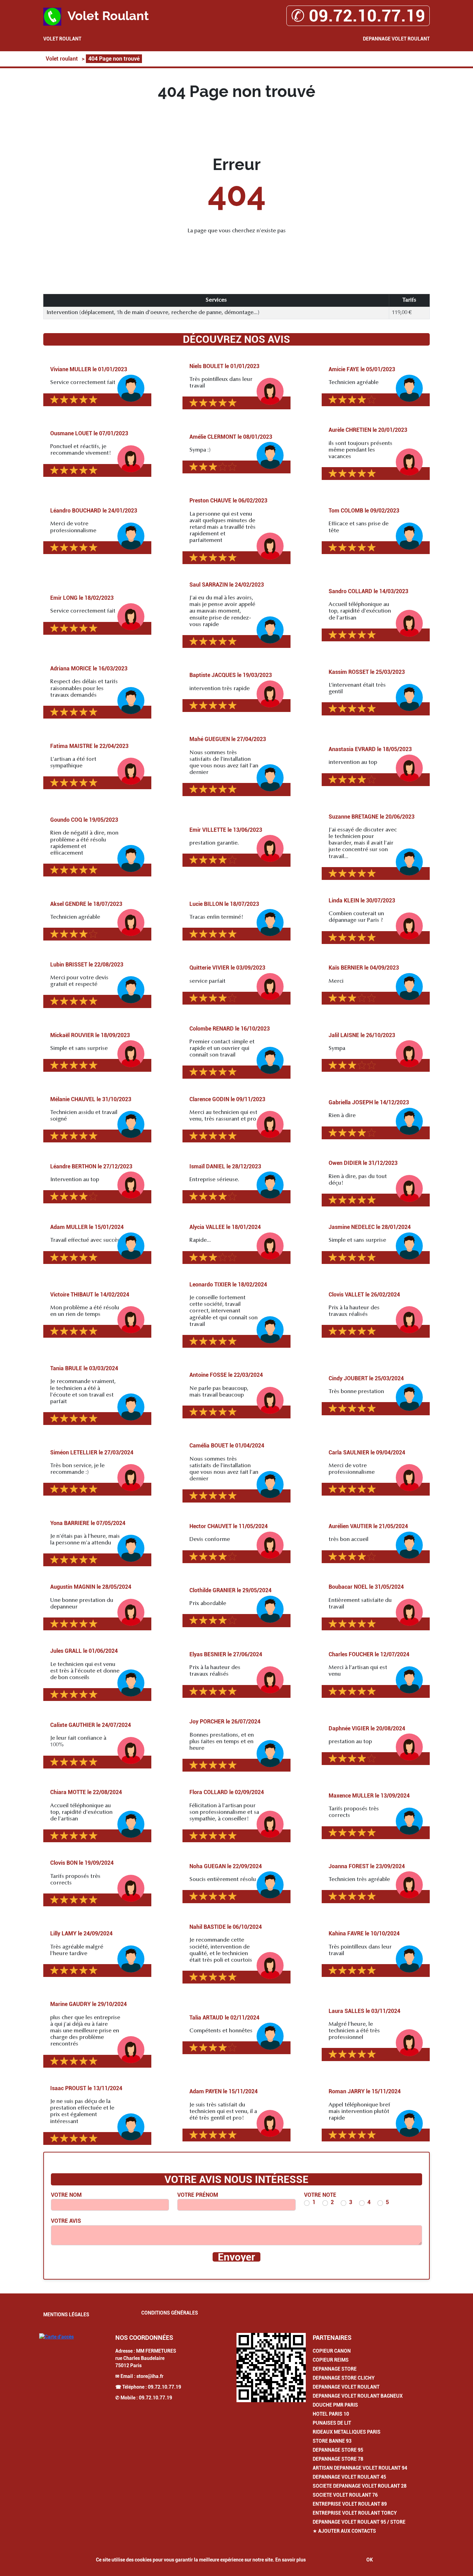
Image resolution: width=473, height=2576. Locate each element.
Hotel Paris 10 (331, 2414)
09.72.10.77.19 (164, 2387)
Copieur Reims (331, 2360)
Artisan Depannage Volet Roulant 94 (360, 2468)
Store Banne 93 (332, 2441)
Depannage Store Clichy (344, 2378)
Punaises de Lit (332, 2423)
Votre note (320, 2195)
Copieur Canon (332, 2351)
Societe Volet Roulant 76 (345, 2495)
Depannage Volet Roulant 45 (349, 2477)
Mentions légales (66, 2315)
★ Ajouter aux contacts (344, 2531)
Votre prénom (198, 2195)
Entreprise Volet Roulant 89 (350, 2504)
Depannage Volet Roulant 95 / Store (359, 2522)
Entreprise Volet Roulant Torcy (355, 2513)
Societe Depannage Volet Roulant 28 (360, 2486)
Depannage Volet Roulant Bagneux (358, 2396)
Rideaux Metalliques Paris (347, 2432)
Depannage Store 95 (338, 2450)
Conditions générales (170, 2313)
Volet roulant (62, 39)
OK (370, 2560)
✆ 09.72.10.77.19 (358, 16)
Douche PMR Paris (335, 2405)
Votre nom (66, 2195)
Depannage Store (335, 2369)
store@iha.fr (150, 2376)
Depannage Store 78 (338, 2459)
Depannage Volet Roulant (396, 39)
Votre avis (66, 2221)
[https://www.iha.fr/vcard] (271, 2368)
